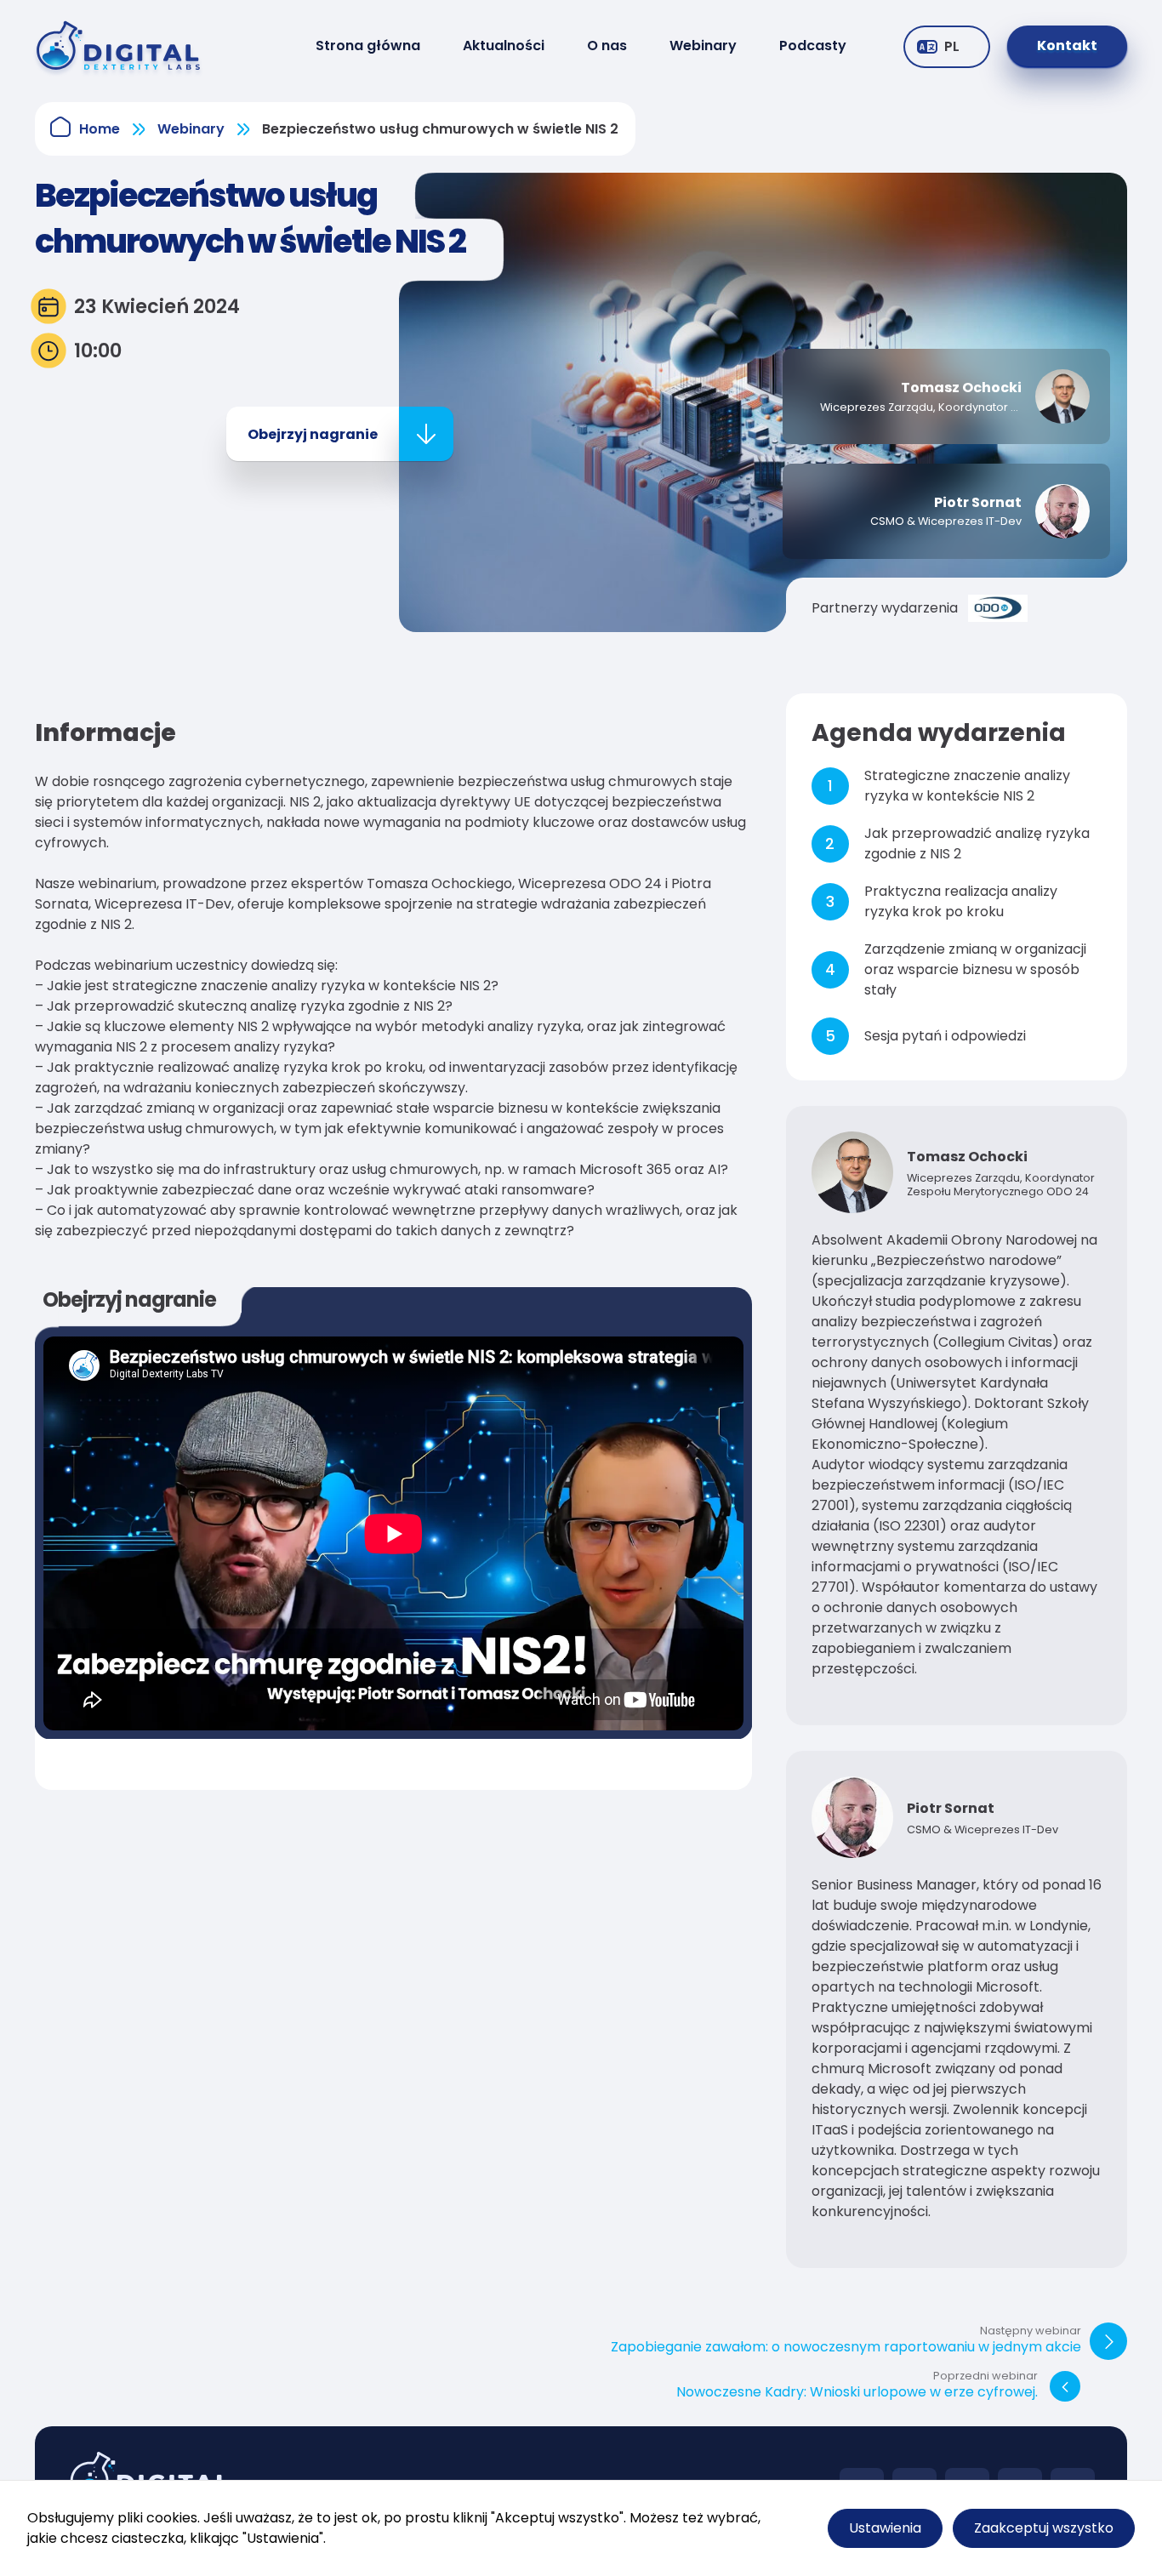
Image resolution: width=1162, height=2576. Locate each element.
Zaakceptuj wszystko (1044, 2528)
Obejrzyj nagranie (313, 434)
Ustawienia (885, 2528)
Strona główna (368, 46)
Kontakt (1067, 46)
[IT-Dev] (126, 46)
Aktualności (504, 46)
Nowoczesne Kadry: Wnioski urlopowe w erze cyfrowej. (857, 2386)
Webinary (703, 46)
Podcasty (813, 46)
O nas (607, 46)
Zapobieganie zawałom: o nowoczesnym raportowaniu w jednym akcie (846, 2341)
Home (100, 129)
